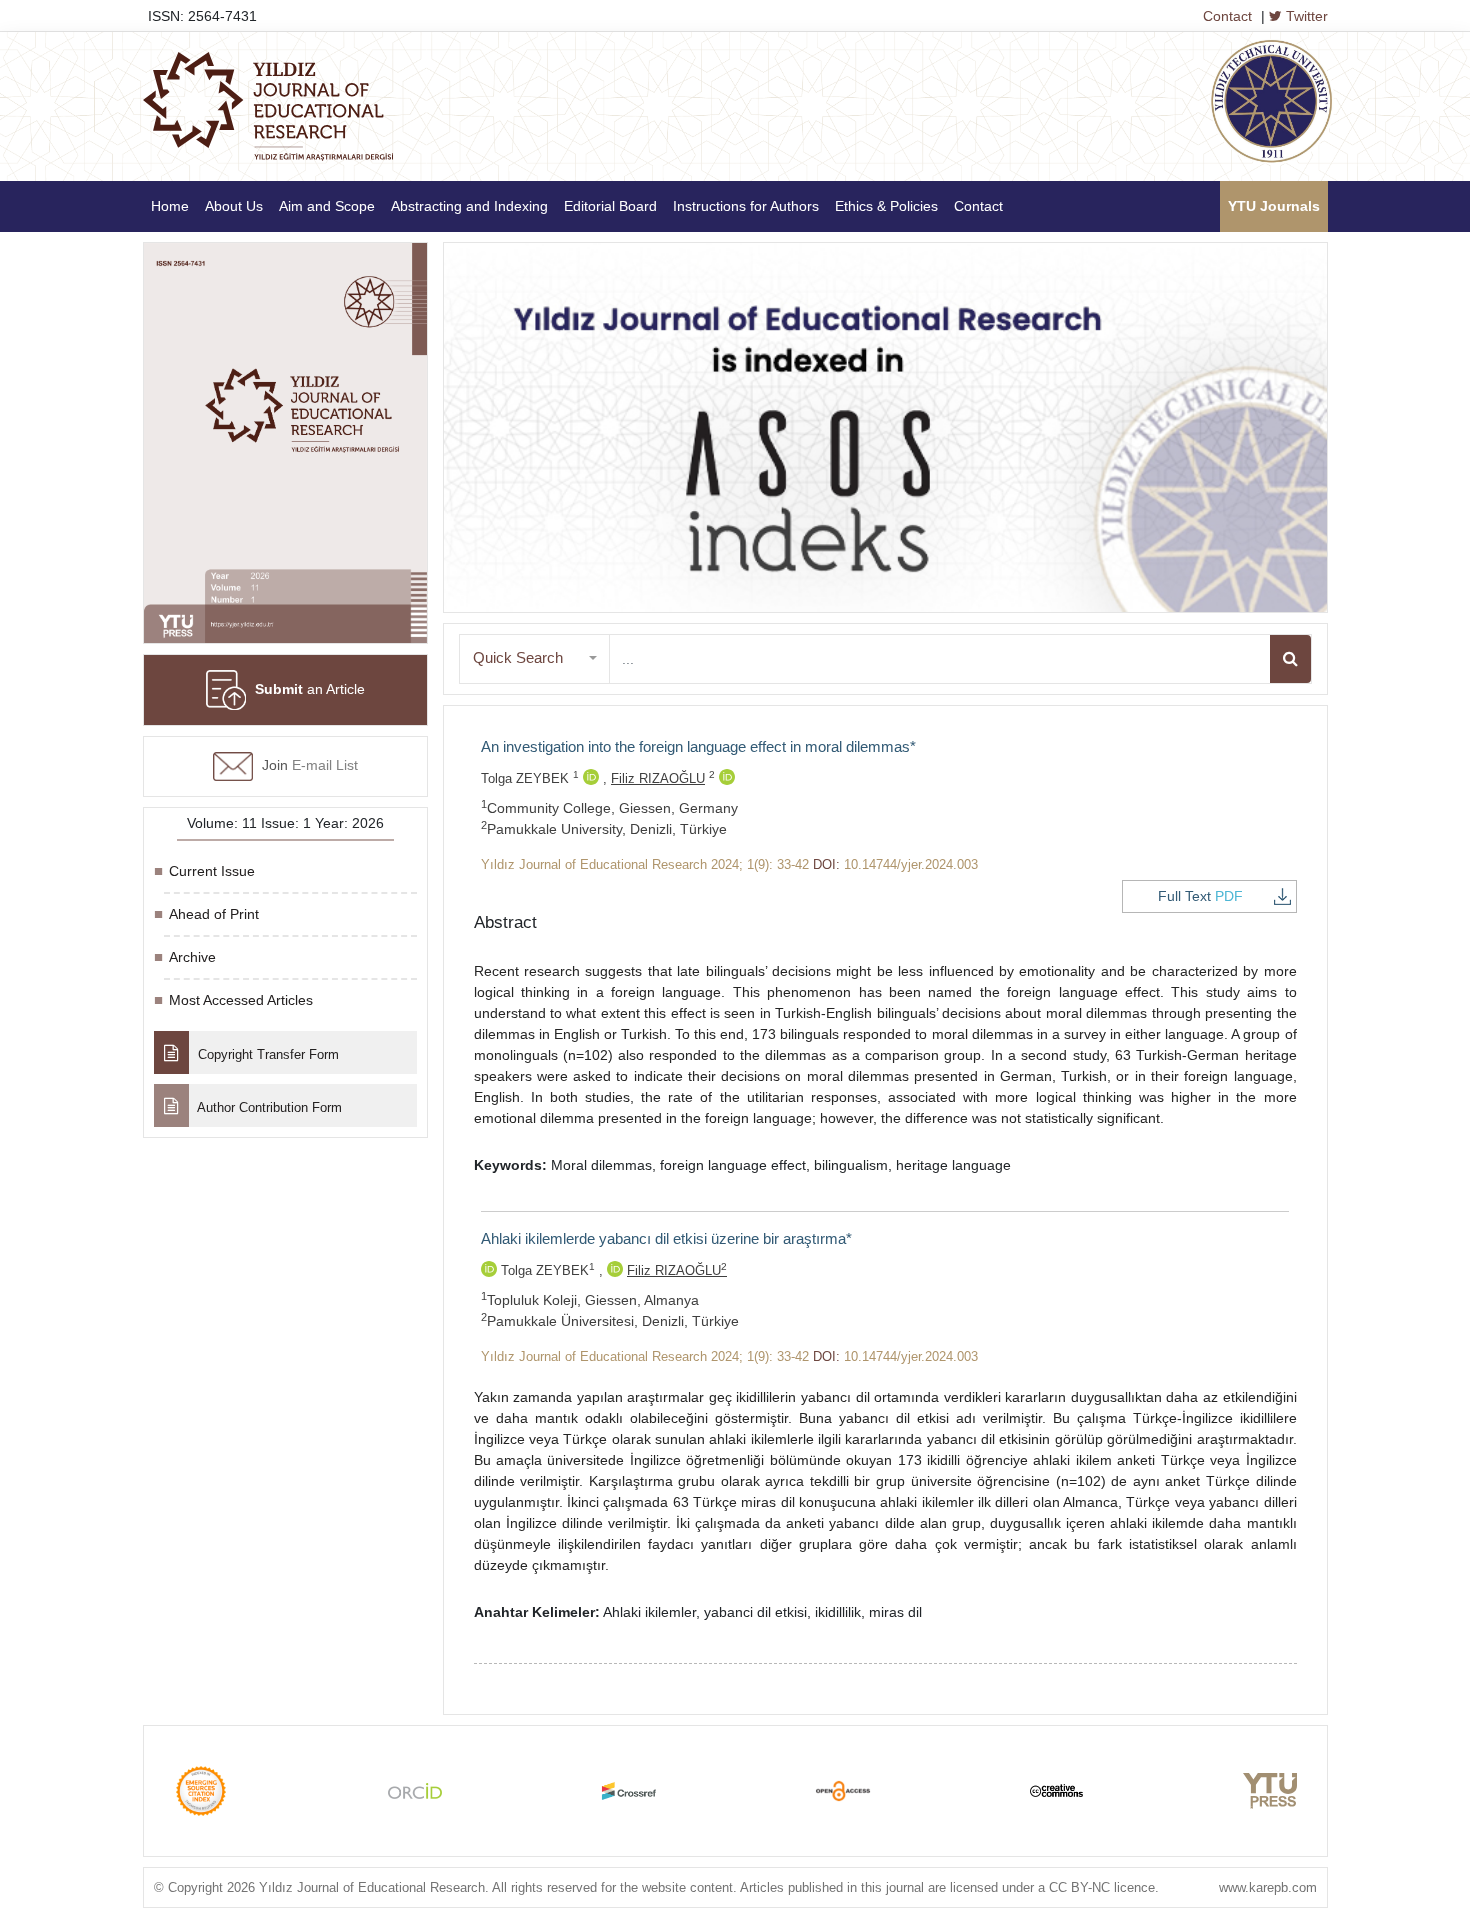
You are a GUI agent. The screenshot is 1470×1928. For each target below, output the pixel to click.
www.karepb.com (1268, 1887)
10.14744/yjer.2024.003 (911, 864)
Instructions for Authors (746, 206)
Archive (192, 957)
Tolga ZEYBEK (530, 778)
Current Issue (212, 871)
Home (170, 206)
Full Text (1200, 896)
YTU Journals (1274, 206)
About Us (234, 206)
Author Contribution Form (268, 1107)
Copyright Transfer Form (266, 1054)
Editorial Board (610, 206)
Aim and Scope (327, 206)
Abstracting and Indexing (469, 206)
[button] (535, 658)
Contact (1227, 16)
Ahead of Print (214, 914)
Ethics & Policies (886, 206)
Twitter (1305, 16)
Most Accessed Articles (241, 1000)
